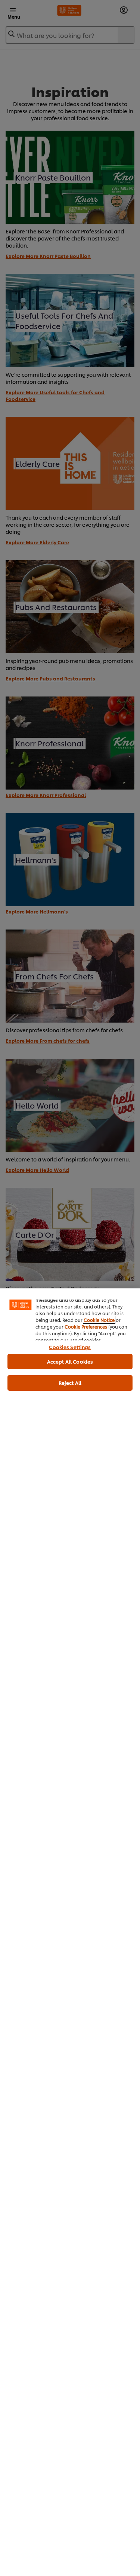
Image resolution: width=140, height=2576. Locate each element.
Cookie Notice (99, 1320)
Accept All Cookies (70, 1361)
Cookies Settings (70, 1347)
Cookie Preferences (86, 1327)
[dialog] (70, 1932)
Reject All (70, 1383)
